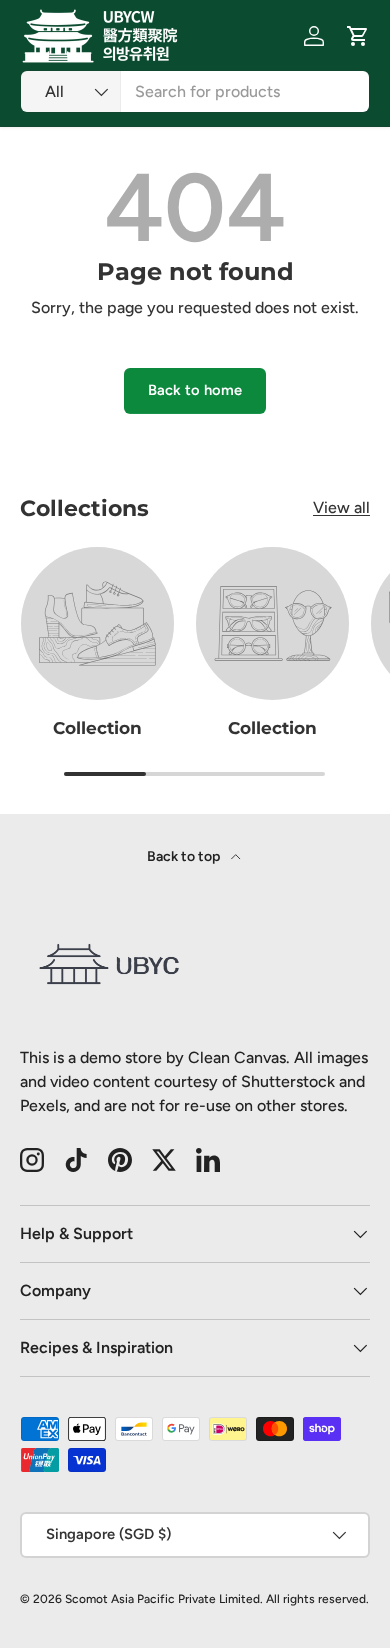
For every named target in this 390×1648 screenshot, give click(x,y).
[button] (358, 36)
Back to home (195, 390)
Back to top (185, 856)
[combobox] (195, 91)
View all (341, 507)
